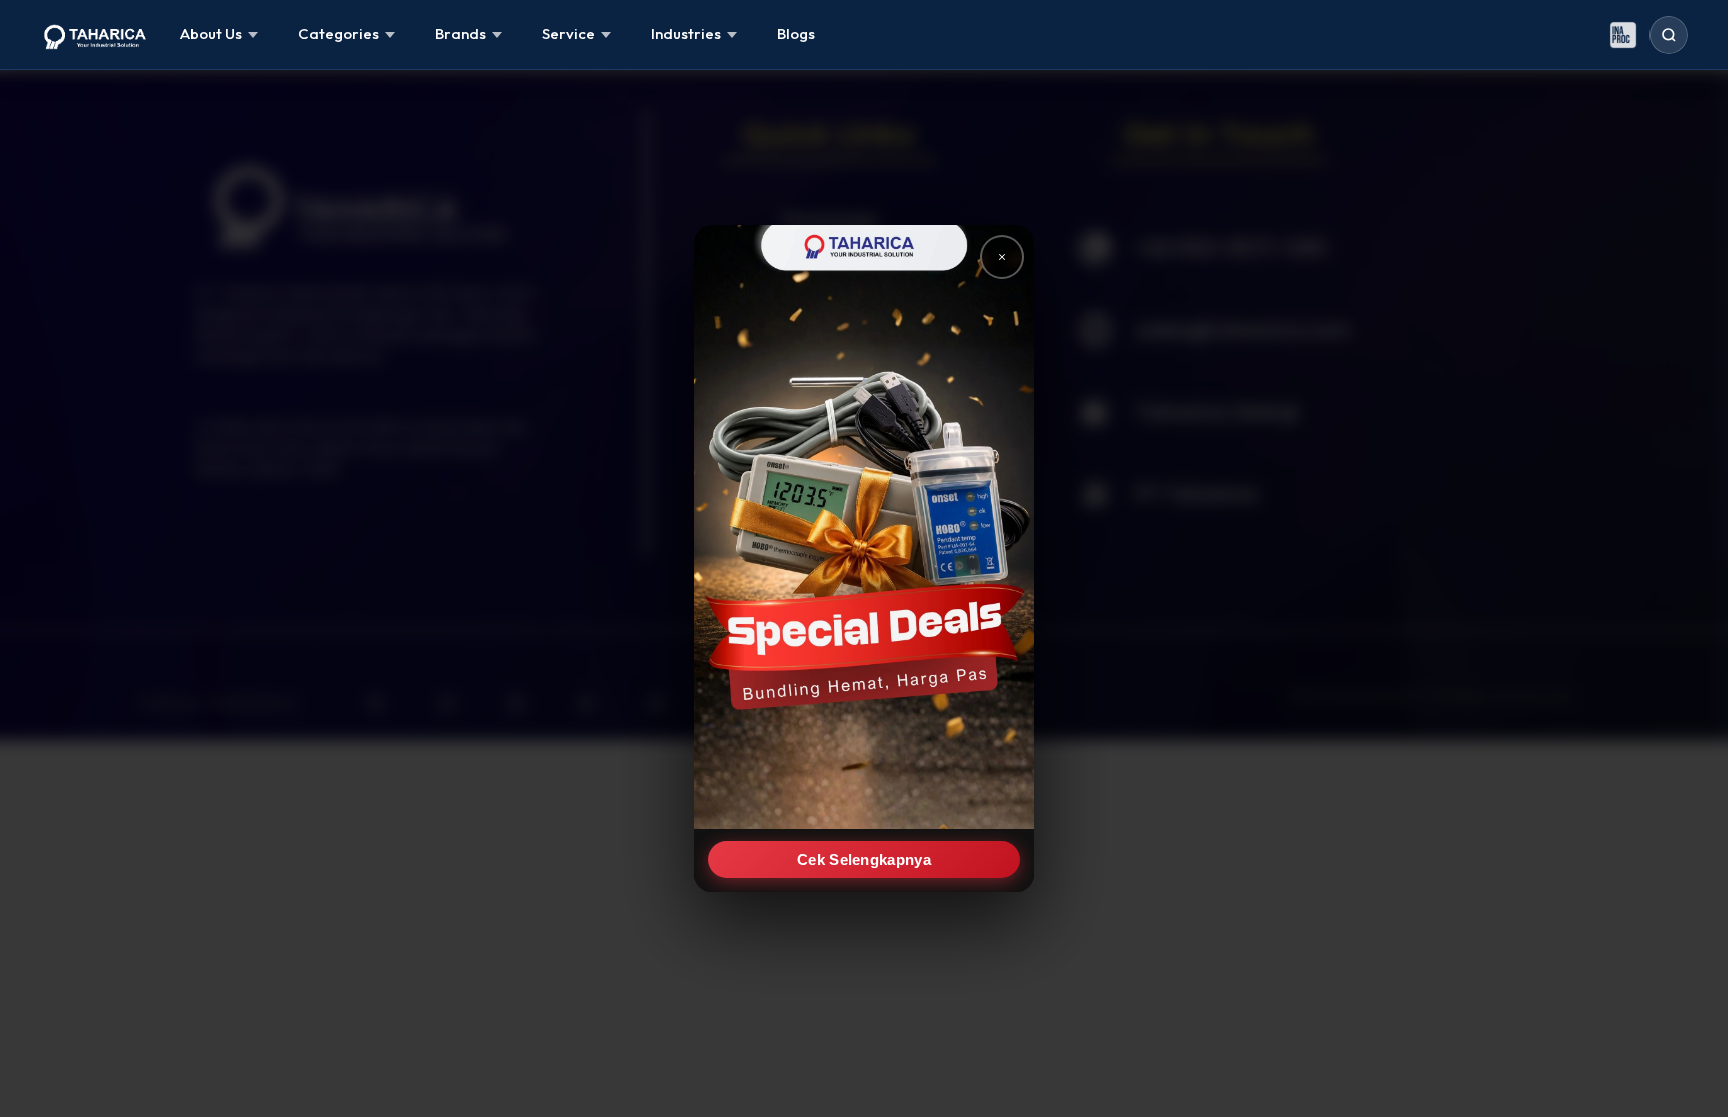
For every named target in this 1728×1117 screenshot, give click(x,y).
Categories (338, 33)
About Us (211, 33)
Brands (460, 33)
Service (568, 33)
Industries (686, 33)
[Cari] (1669, 35)
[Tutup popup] (1002, 257)
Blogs (796, 33)
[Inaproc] (1623, 35)
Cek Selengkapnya (864, 859)
